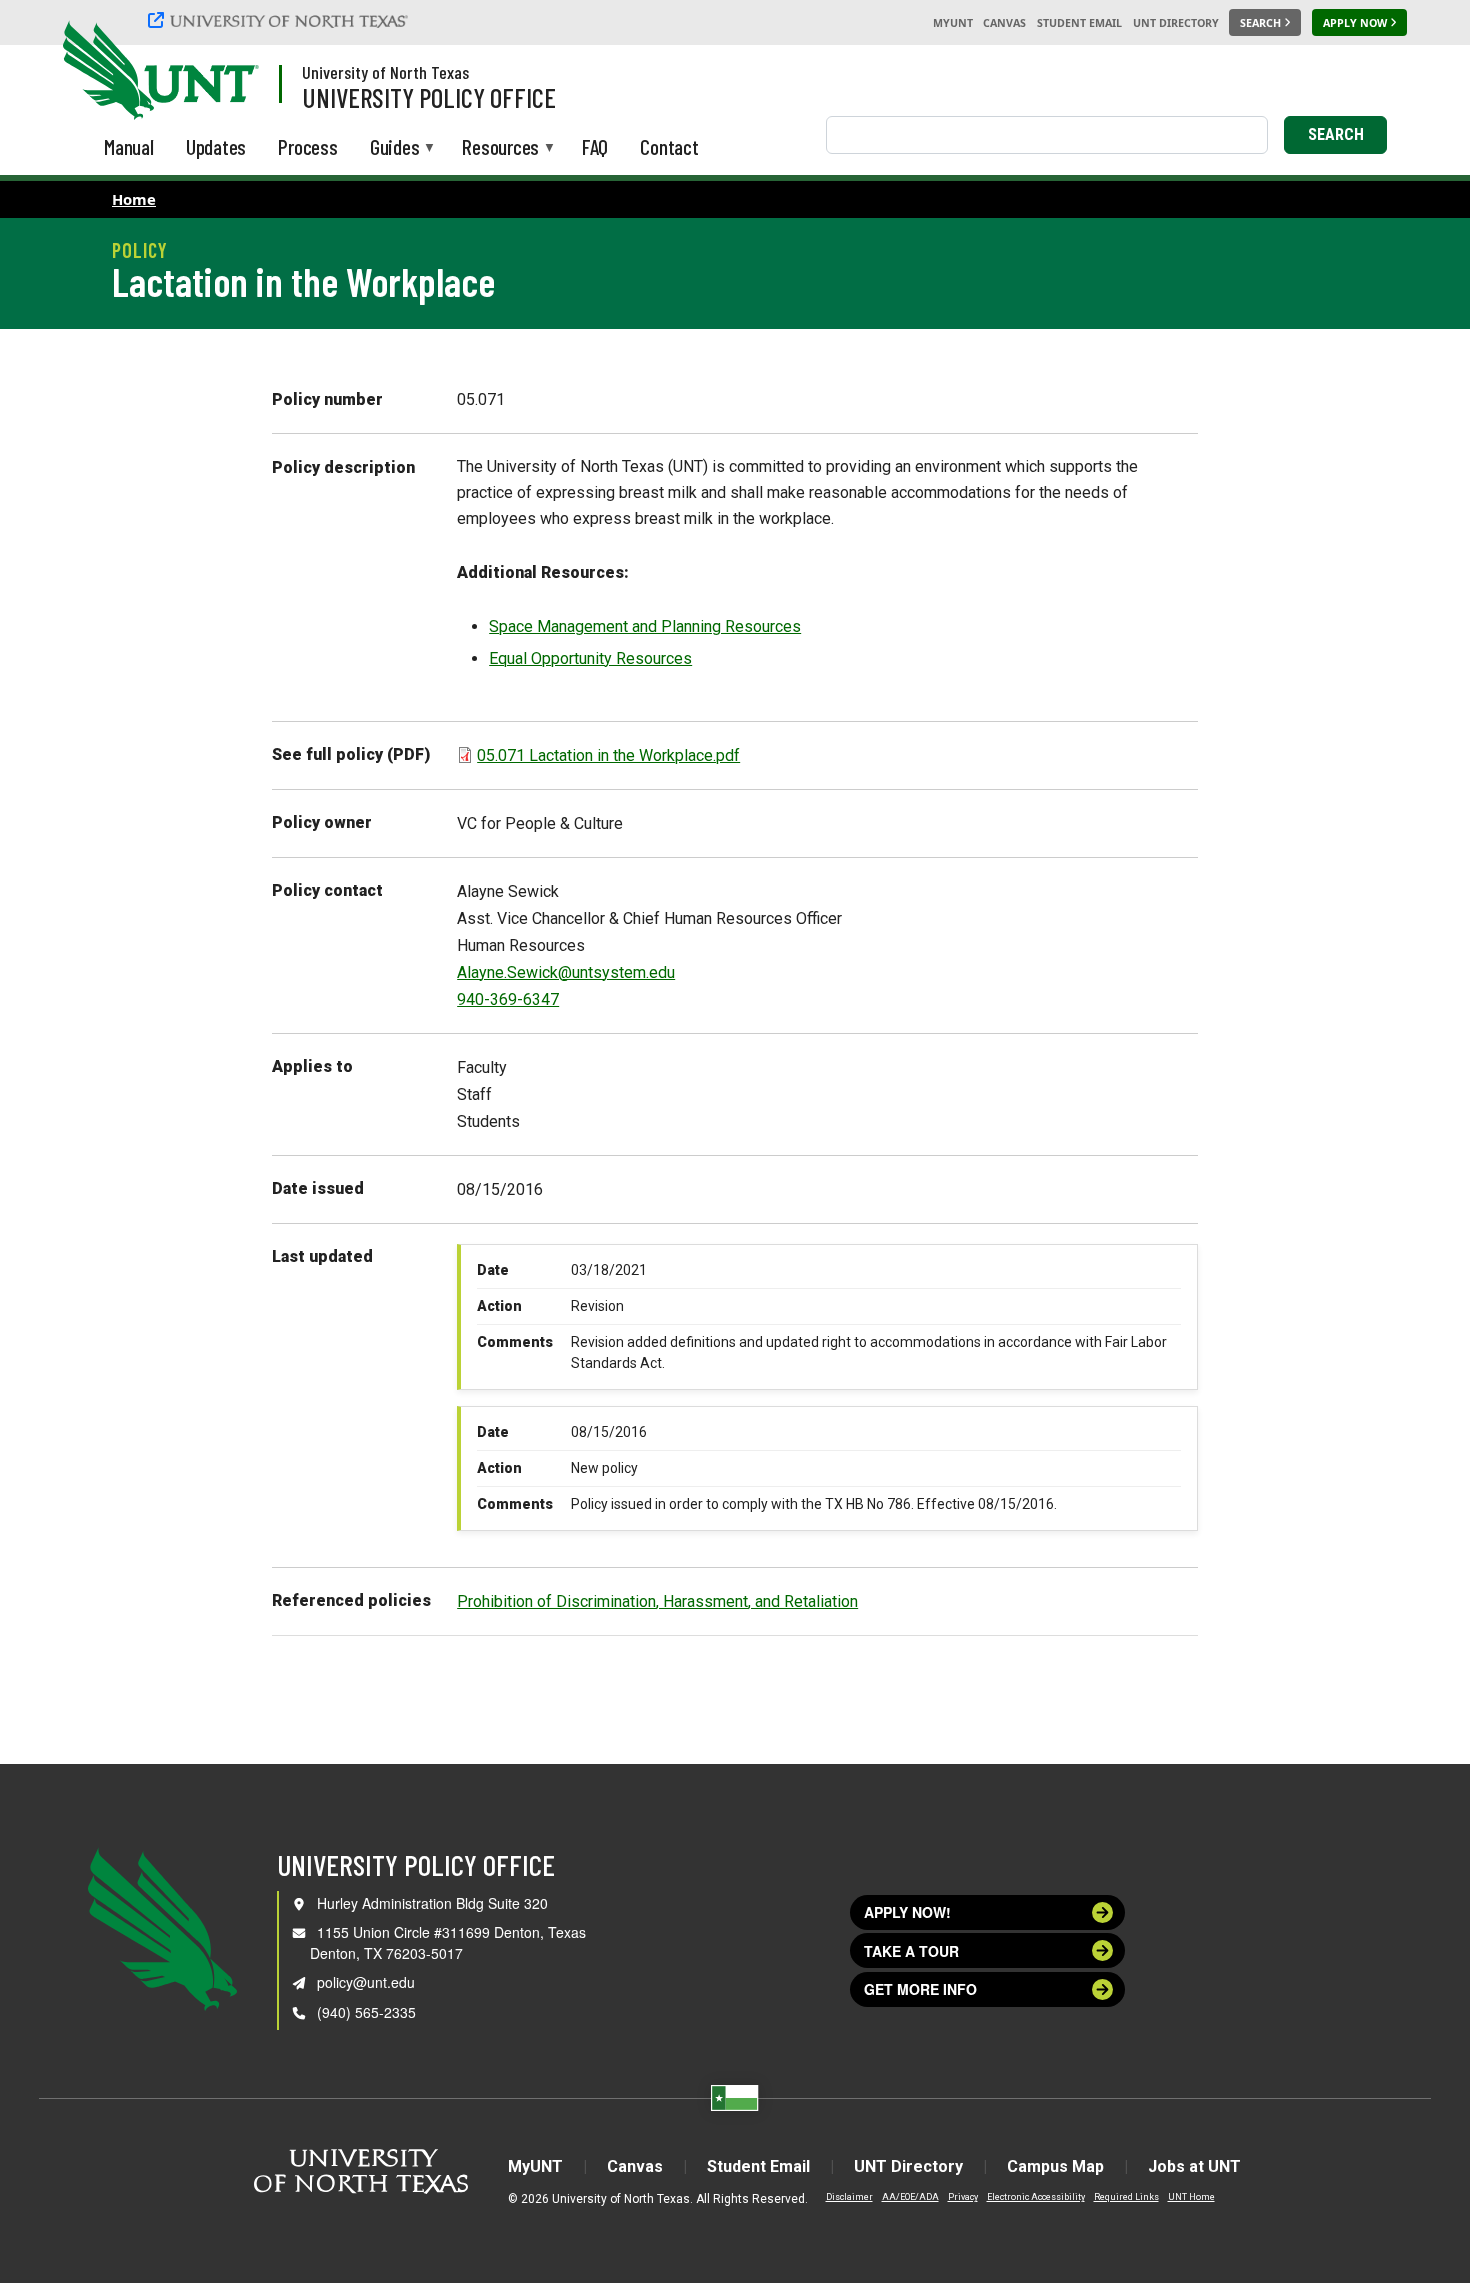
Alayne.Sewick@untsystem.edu (566, 972)
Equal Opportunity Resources (590, 658)
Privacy (963, 2197)
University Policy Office (429, 97)
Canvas (1004, 23)
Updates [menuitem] (216, 146)
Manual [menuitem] (129, 146)
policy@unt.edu (366, 1982)
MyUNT (953, 23)
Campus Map (1055, 2166)
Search (1336, 134)
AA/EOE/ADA (910, 2197)
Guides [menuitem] (395, 148)
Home (134, 199)
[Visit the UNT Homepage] (228, 72)
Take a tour (911, 1951)
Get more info (920, 1989)
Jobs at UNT (1194, 2166)
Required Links (1126, 2197)
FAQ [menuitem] (595, 146)
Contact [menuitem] (669, 146)
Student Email (1079, 23)
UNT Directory (1176, 23)
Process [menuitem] (308, 146)
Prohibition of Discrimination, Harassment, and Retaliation (657, 1601)
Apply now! (907, 1912)
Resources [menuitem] (500, 148)
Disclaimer (849, 2197)
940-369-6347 (508, 999)
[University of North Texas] (281, 20)
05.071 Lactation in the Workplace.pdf (608, 755)
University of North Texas (385, 72)
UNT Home (1191, 2197)
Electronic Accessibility (1036, 2197)
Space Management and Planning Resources (645, 626)
